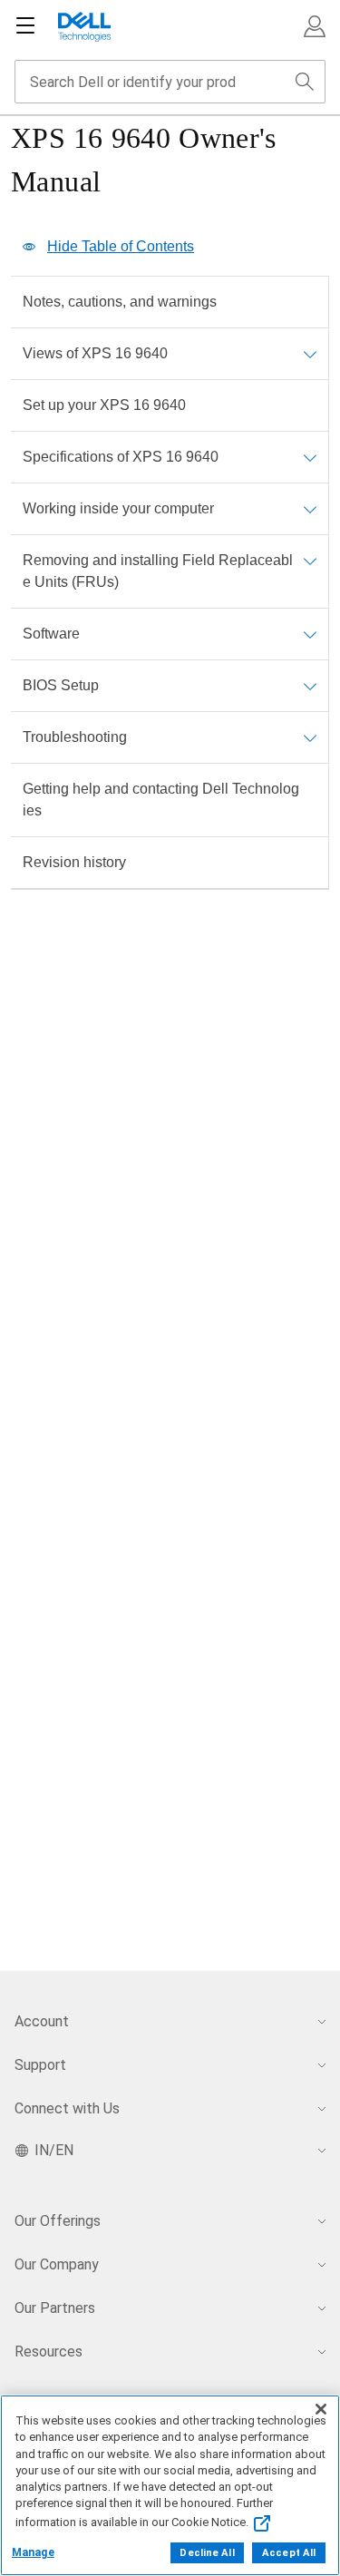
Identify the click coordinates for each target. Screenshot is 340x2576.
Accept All (289, 2553)
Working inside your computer (118, 508)
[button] (315, 26)
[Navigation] (25, 26)
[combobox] (170, 82)
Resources (49, 2352)
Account (42, 2021)
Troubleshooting (75, 737)
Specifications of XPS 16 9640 (121, 457)
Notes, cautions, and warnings (120, 302)
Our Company (57, 2264)
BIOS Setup (61, 685)
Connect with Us (67, 2108)
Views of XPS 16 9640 (95, 353)
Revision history (74, 862)
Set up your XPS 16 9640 (104, 405)
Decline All (207, 2553)
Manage (33, 2552)
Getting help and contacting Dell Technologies (161, 800)
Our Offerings (58, 2221)
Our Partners (55, 2308)
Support (40, 2065)
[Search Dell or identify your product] (305, 82)
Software (51, 634)
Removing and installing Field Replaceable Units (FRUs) (158, 571)
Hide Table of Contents (121, 246)
